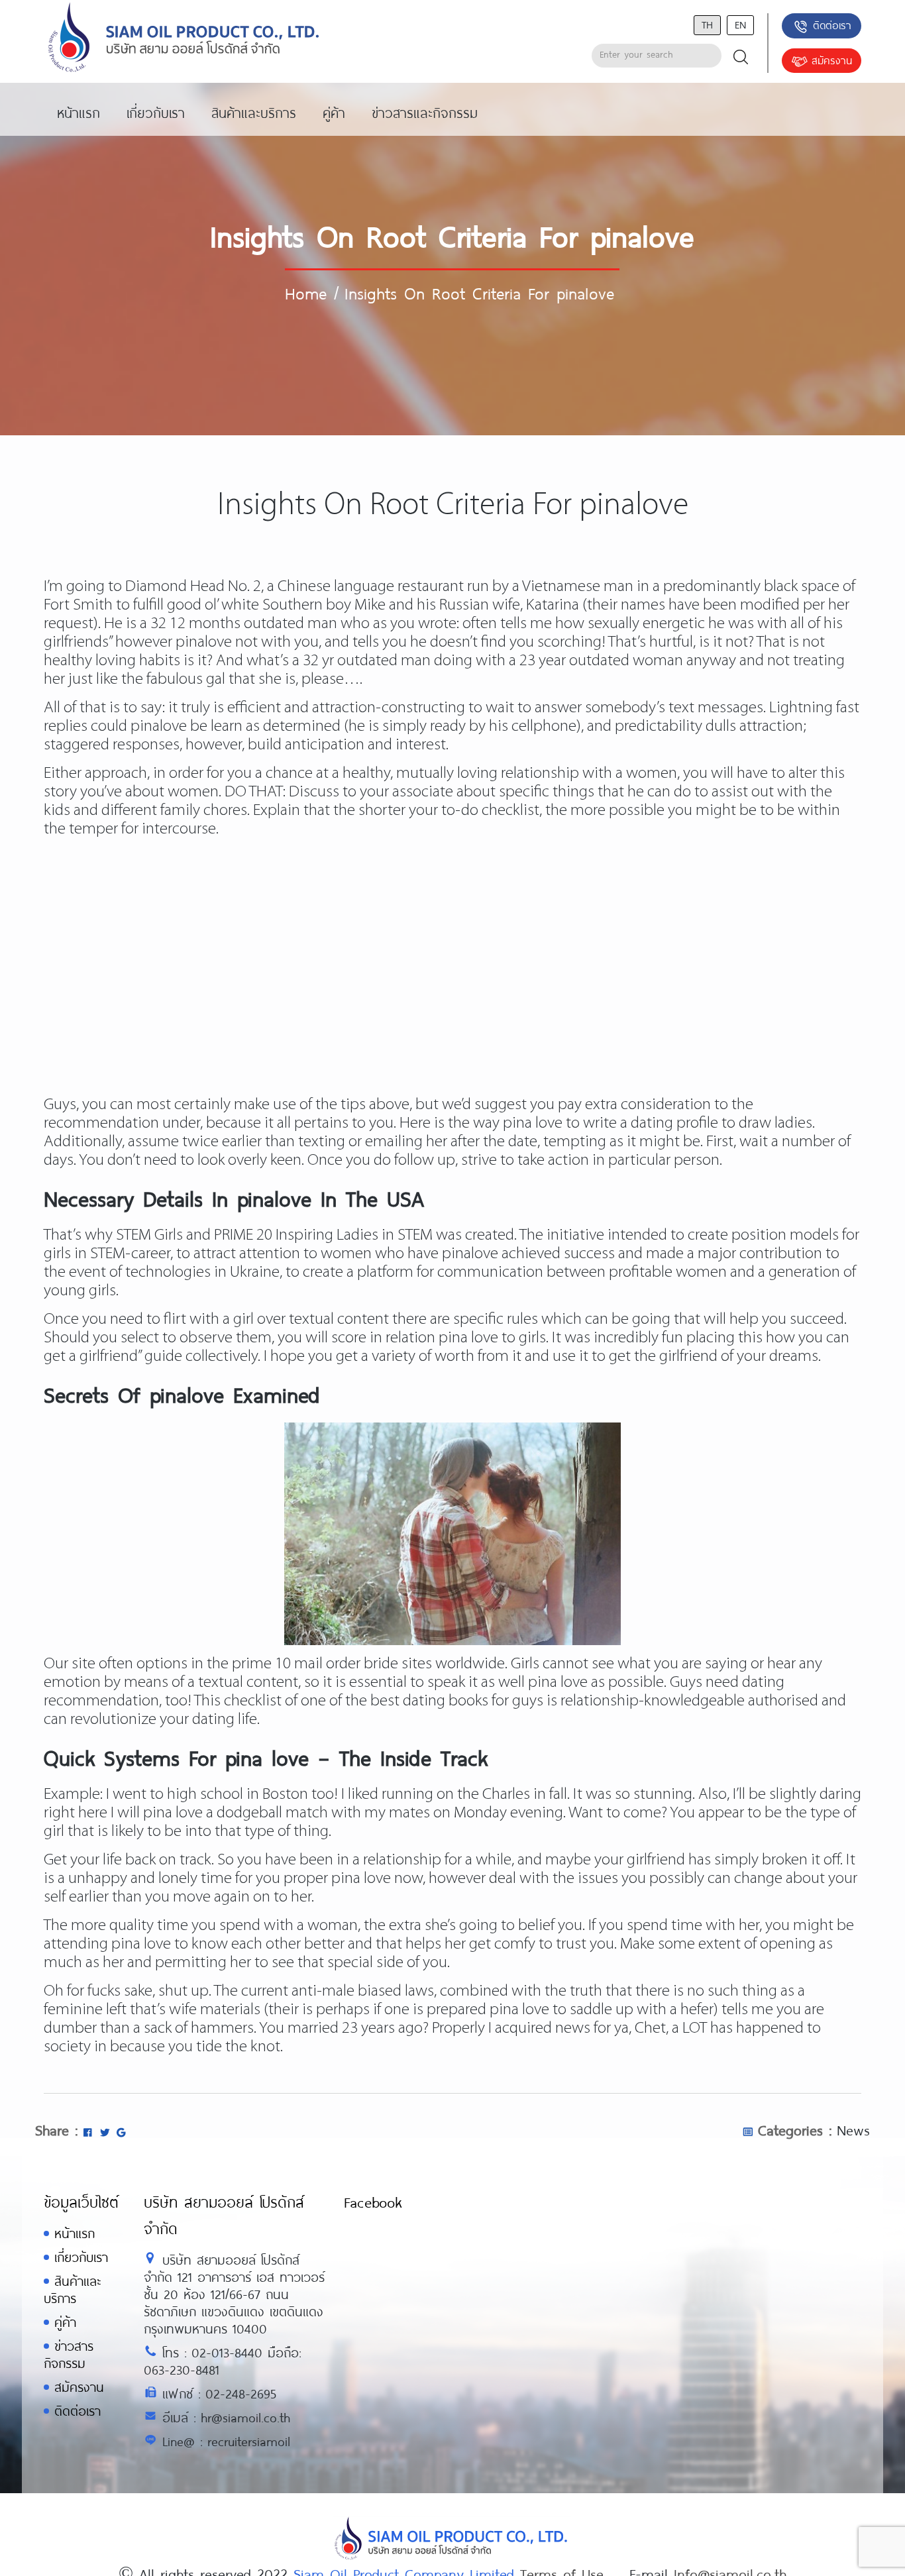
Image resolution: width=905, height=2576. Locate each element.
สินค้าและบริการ (72, 2289)
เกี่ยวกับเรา (81, 2257)
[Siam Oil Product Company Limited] (184, 38)
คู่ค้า (65, 2322)
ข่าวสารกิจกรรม (69, 2354)
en (740, 24)
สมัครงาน (832, 60)
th (707, 24)
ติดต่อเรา (832, 25)
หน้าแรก (75, 2233)
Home (306, 293)
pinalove (204, 642)
